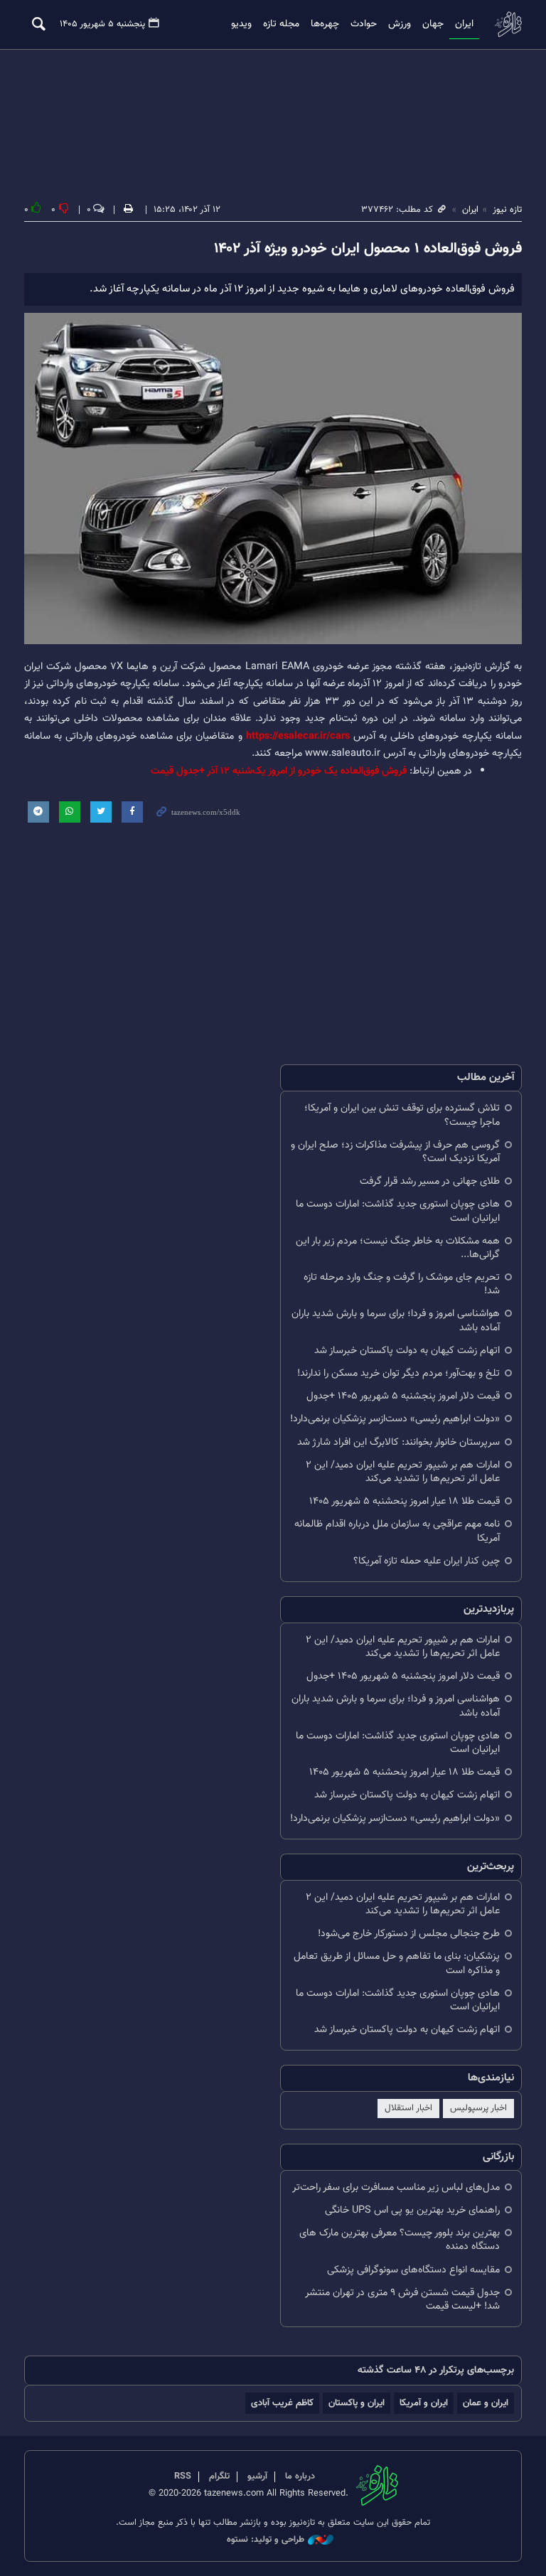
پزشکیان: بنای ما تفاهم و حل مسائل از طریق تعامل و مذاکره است (397, 1963)
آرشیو (257, 2476)
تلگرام (219, 2476)
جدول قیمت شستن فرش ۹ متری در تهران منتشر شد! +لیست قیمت (402, 2299)
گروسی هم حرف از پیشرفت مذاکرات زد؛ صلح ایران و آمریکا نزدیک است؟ (395, 1152)
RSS (183, 2476)
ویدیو (241, 24)
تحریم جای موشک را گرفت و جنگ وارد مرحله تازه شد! (402, 1284)
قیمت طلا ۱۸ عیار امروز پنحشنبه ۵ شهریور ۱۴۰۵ (405, 1501)
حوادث (364, 24)
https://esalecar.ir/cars (300, 736)
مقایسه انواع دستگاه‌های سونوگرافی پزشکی (413, 2270)
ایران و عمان (486, 2403)
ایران (464, 24)
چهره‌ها (325, 24)
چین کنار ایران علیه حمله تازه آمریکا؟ (427, 1561)
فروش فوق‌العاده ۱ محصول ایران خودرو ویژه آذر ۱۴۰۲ (368, 249)
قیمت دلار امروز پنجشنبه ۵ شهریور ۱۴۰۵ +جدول (403, 1396)
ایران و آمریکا (424, 2403)
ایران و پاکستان (357, 2403)
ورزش (400, 24)
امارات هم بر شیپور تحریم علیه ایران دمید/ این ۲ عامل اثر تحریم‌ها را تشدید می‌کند (403, 1472)
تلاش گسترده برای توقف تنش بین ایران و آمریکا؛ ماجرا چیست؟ (402, 1115)
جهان (433, 24)
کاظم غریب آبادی (282, 2403)
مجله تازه (281, 24)
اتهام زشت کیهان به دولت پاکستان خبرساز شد (407, 1351)
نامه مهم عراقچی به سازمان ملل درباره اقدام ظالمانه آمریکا (397, 1531)
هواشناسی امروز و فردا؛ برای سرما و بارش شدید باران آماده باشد (396, 1320)
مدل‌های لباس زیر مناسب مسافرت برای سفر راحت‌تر (396, 2187)
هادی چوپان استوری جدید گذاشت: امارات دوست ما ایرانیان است (398, 1211)
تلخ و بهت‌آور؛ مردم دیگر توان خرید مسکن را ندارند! (398, 1373)
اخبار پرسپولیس (478, 2108)
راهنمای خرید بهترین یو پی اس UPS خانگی (412, 2210)
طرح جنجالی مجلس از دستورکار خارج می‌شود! (409, 1934)
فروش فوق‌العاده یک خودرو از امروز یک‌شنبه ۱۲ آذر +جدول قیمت (279, 771)
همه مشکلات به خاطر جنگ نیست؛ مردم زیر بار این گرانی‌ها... (398, 1248)
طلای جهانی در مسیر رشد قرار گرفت (430, 1181)
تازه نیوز (508, 24)
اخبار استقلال (408, 2108)
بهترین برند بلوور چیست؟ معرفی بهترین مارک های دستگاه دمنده (400, 2240)
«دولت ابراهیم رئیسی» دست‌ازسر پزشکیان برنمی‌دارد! (395, 1419)
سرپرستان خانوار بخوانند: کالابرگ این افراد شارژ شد (398, 1442)
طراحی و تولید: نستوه (266, 2540)
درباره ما (300, 2476)
